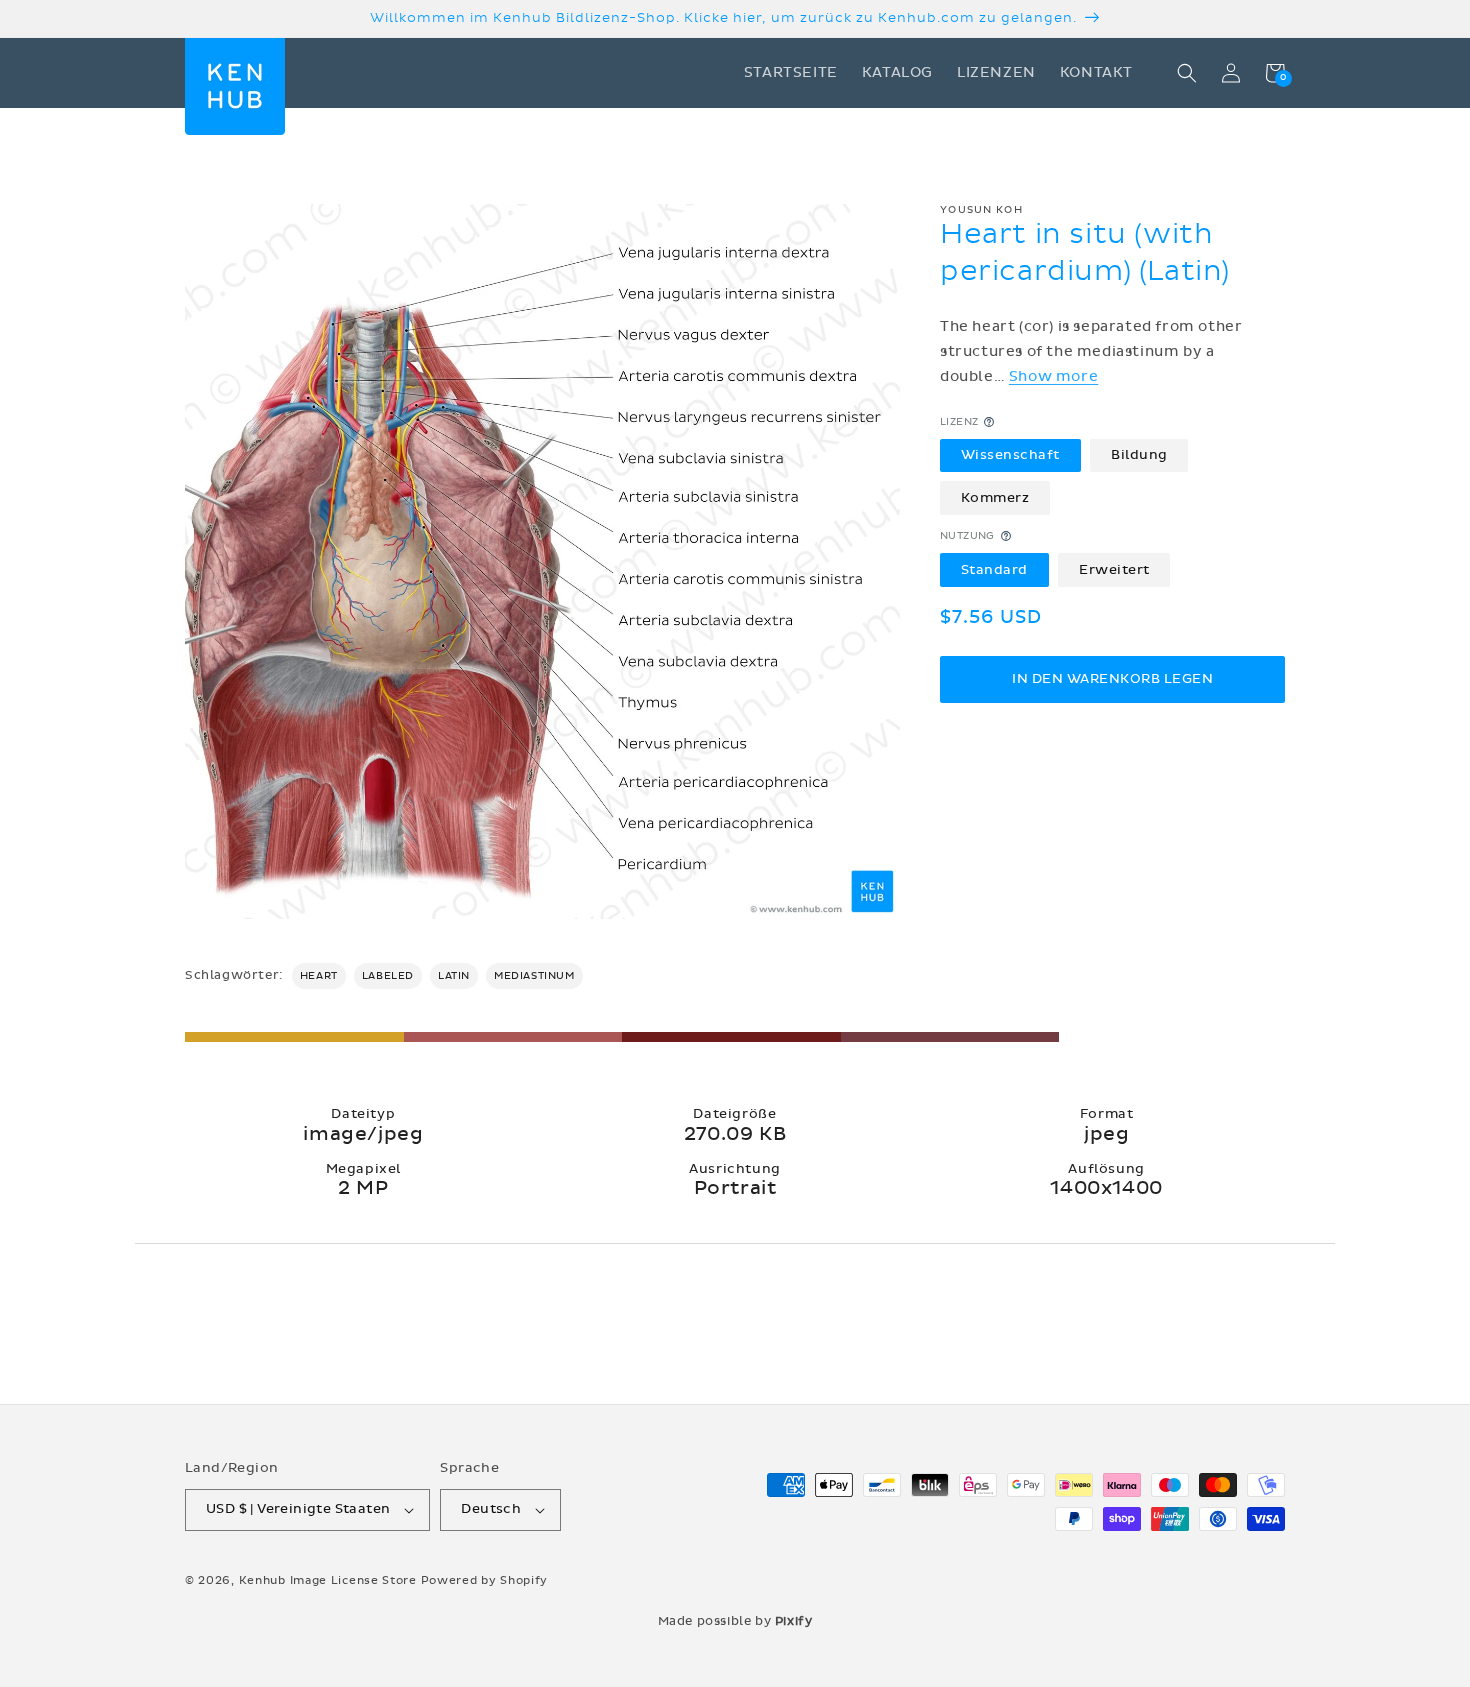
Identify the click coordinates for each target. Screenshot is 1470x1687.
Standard (994, 569)
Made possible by (735, 1621)
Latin (454, 976)
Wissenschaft (1010, 455)
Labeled (388, 976)
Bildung (1139, 455)
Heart (319, 976)
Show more (1053, 376)
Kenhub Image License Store (328, 1580)
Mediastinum (534, 976)
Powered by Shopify (485, 1580)
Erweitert (1114, 569)
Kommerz (995, 497)
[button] (1187, 73)
